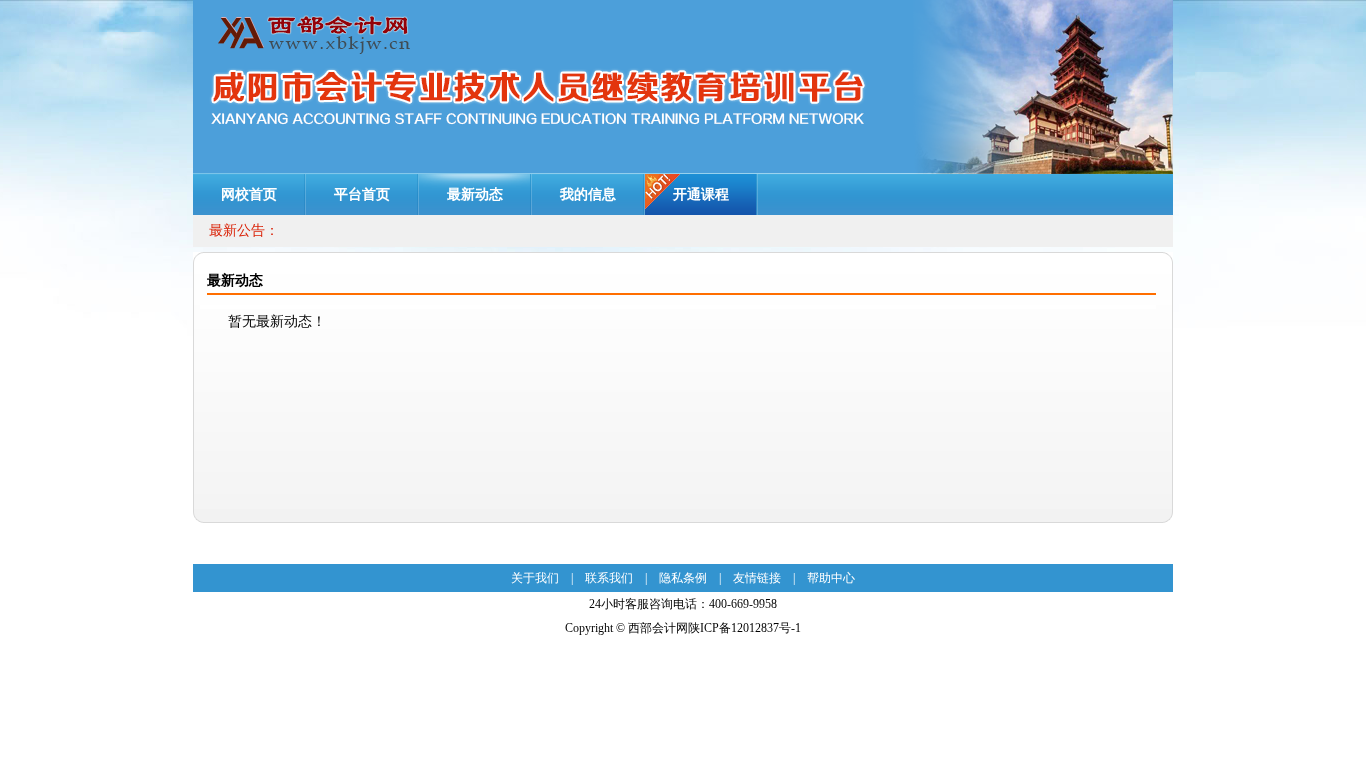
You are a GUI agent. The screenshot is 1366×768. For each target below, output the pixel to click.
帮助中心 (831, 578)
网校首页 (249, 194)
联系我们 (609, 578)
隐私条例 (683, 578)
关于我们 (535, 578)
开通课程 (701, 194)
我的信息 (588, 194)
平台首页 (362, 194)
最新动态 (475, 194)
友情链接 (757, 578)
